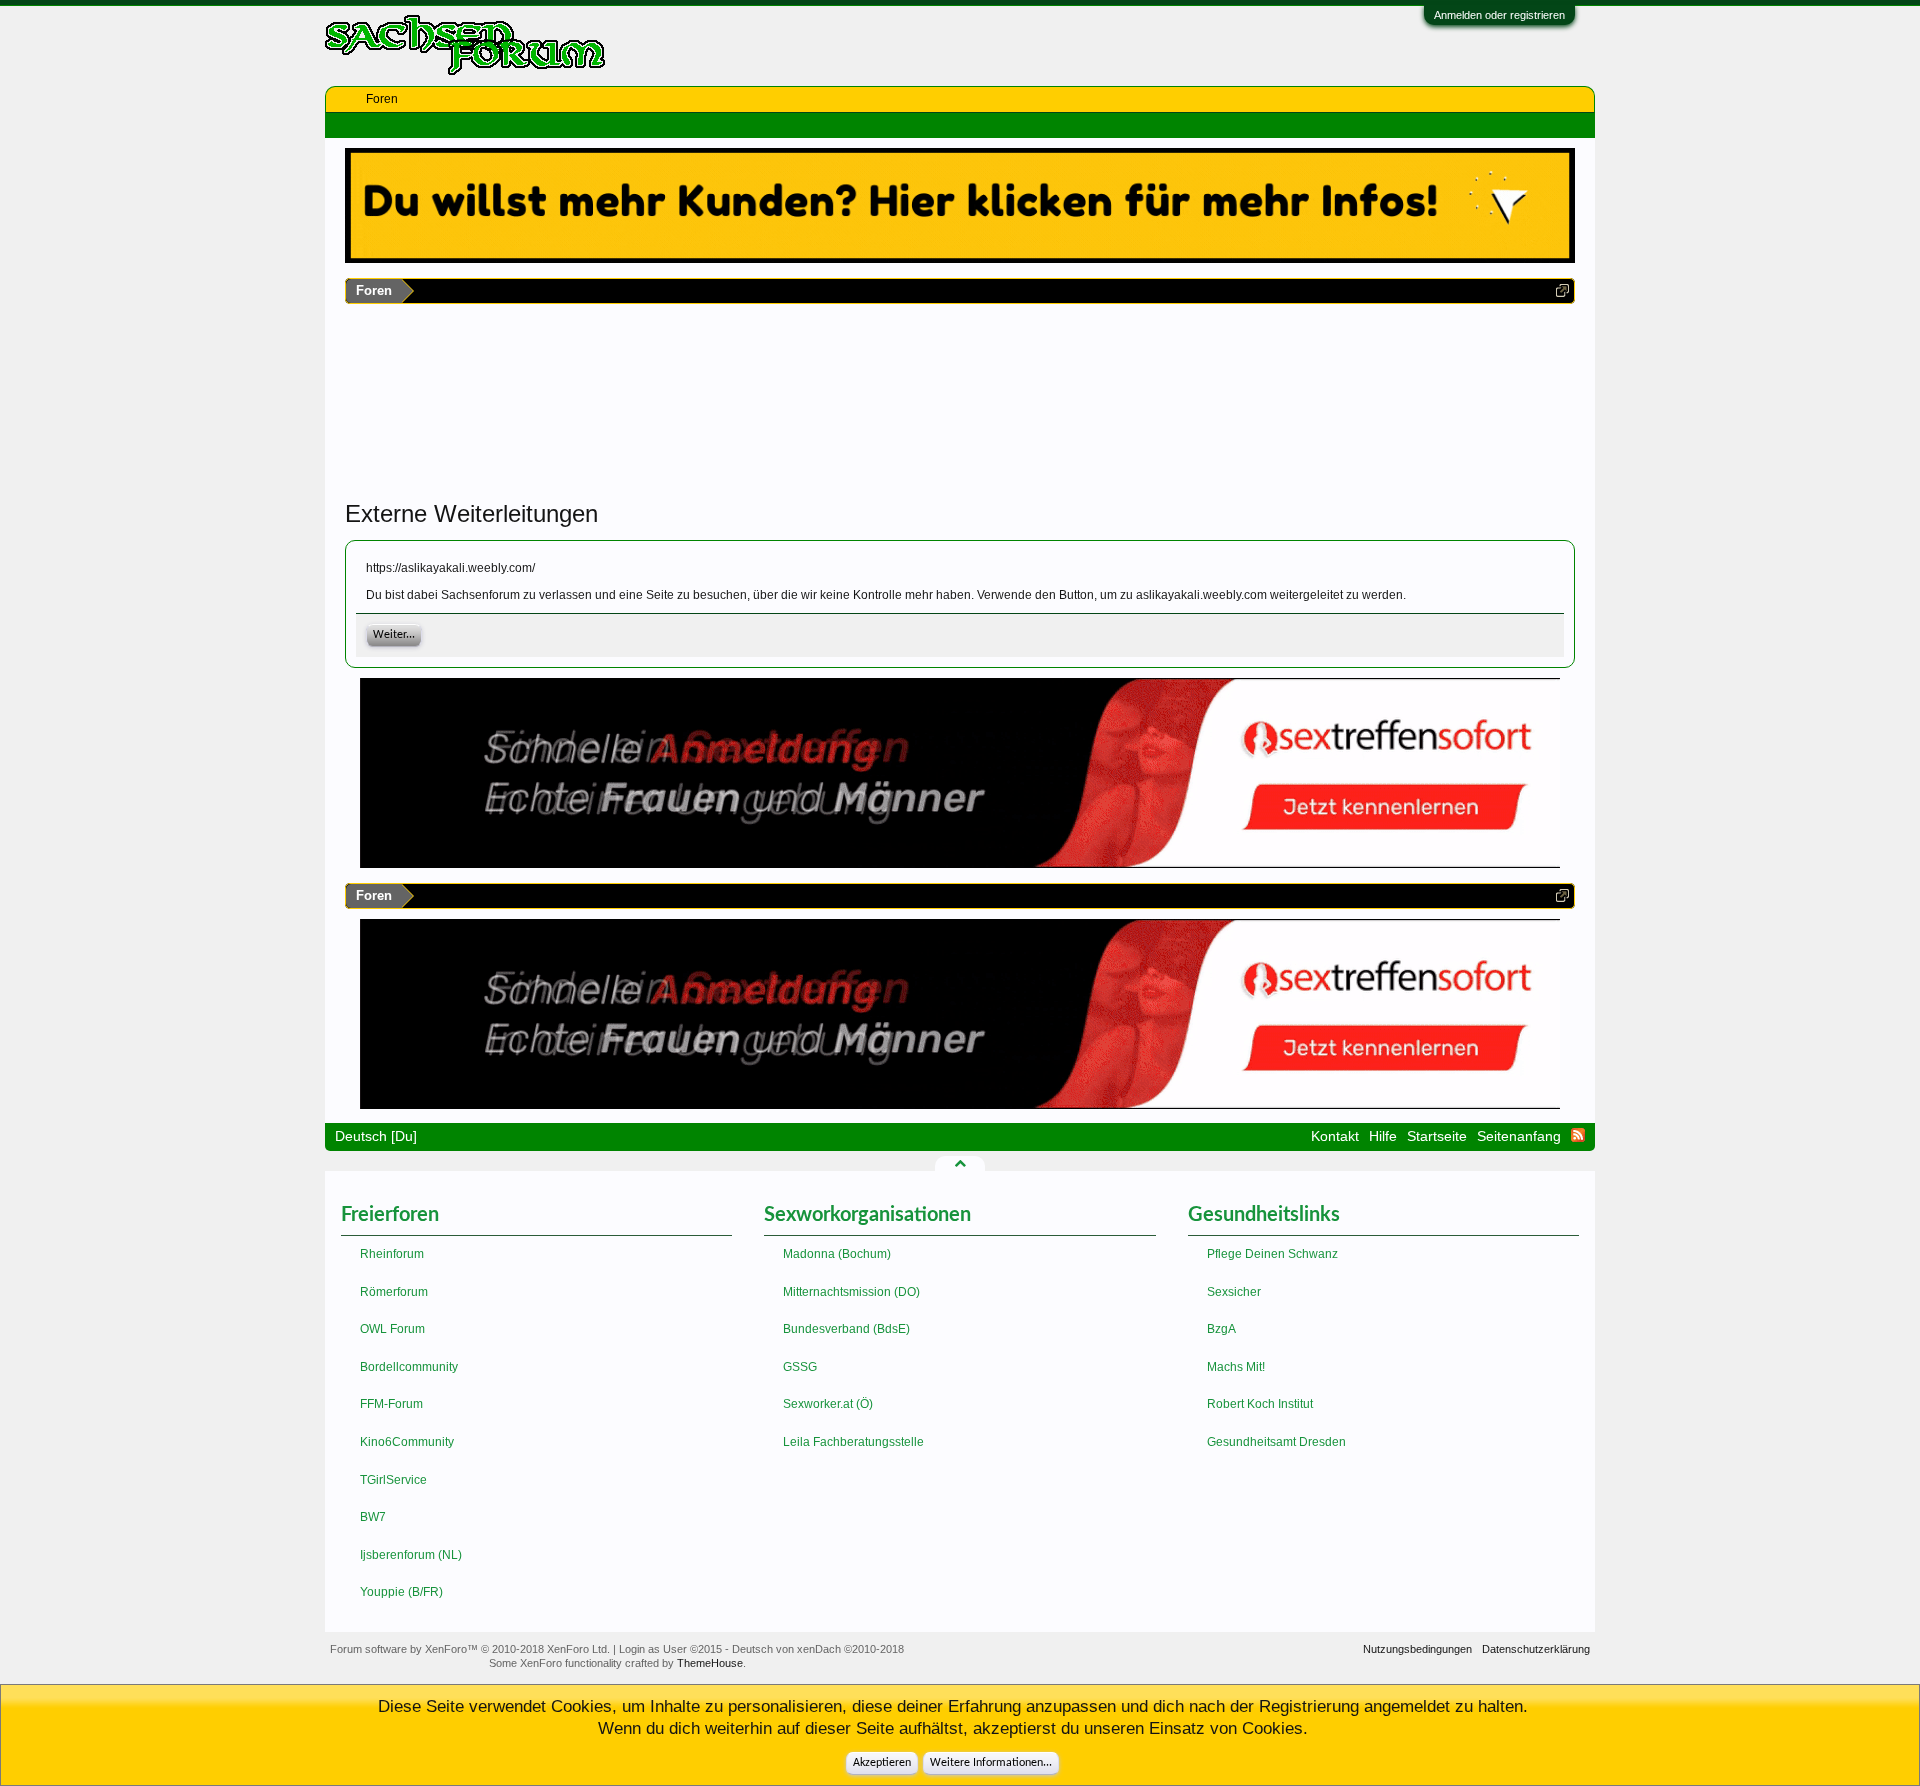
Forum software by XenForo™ (470, 1649)
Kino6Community (407, 1442)
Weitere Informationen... (991, 1763)
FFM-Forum (391, 1404)
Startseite (1437, 1136)
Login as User (670, 1649)
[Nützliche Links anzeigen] (1562, 290)
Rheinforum (392, 1254)
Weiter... (394, 635)
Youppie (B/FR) (401, 1592)
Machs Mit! (1236, 1367)
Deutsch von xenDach (818, 1649)
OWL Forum (392, 1329)
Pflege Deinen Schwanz (1272, 1254)
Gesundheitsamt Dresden (1276, 1442)
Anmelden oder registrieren (1499, 15)
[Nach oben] (960, 1163)
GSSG (800, 1367)
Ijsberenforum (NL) (411, 1555)
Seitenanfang (1519, 1136)
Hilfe (1383, 1136)
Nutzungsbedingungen (1417, 1649)
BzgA (1221, 1329)
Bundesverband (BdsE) (846, 1329)
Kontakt (1335, 1136)
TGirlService (393, 1480)
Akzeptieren (882, 1763)
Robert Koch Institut (1260, 1404)
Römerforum (394, 1292)
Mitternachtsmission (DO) (851, 1292)
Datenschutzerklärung (1536, 1649)
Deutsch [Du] (376, 1136)
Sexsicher (1234, 1292)
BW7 (373, 1517)
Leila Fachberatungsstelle (853, 1442)
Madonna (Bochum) (837, 1254)
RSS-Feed (1578, 1135)
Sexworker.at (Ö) (828, 1404)
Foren (382, 99)
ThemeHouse (710, 1663)
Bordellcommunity (409, 1367)
